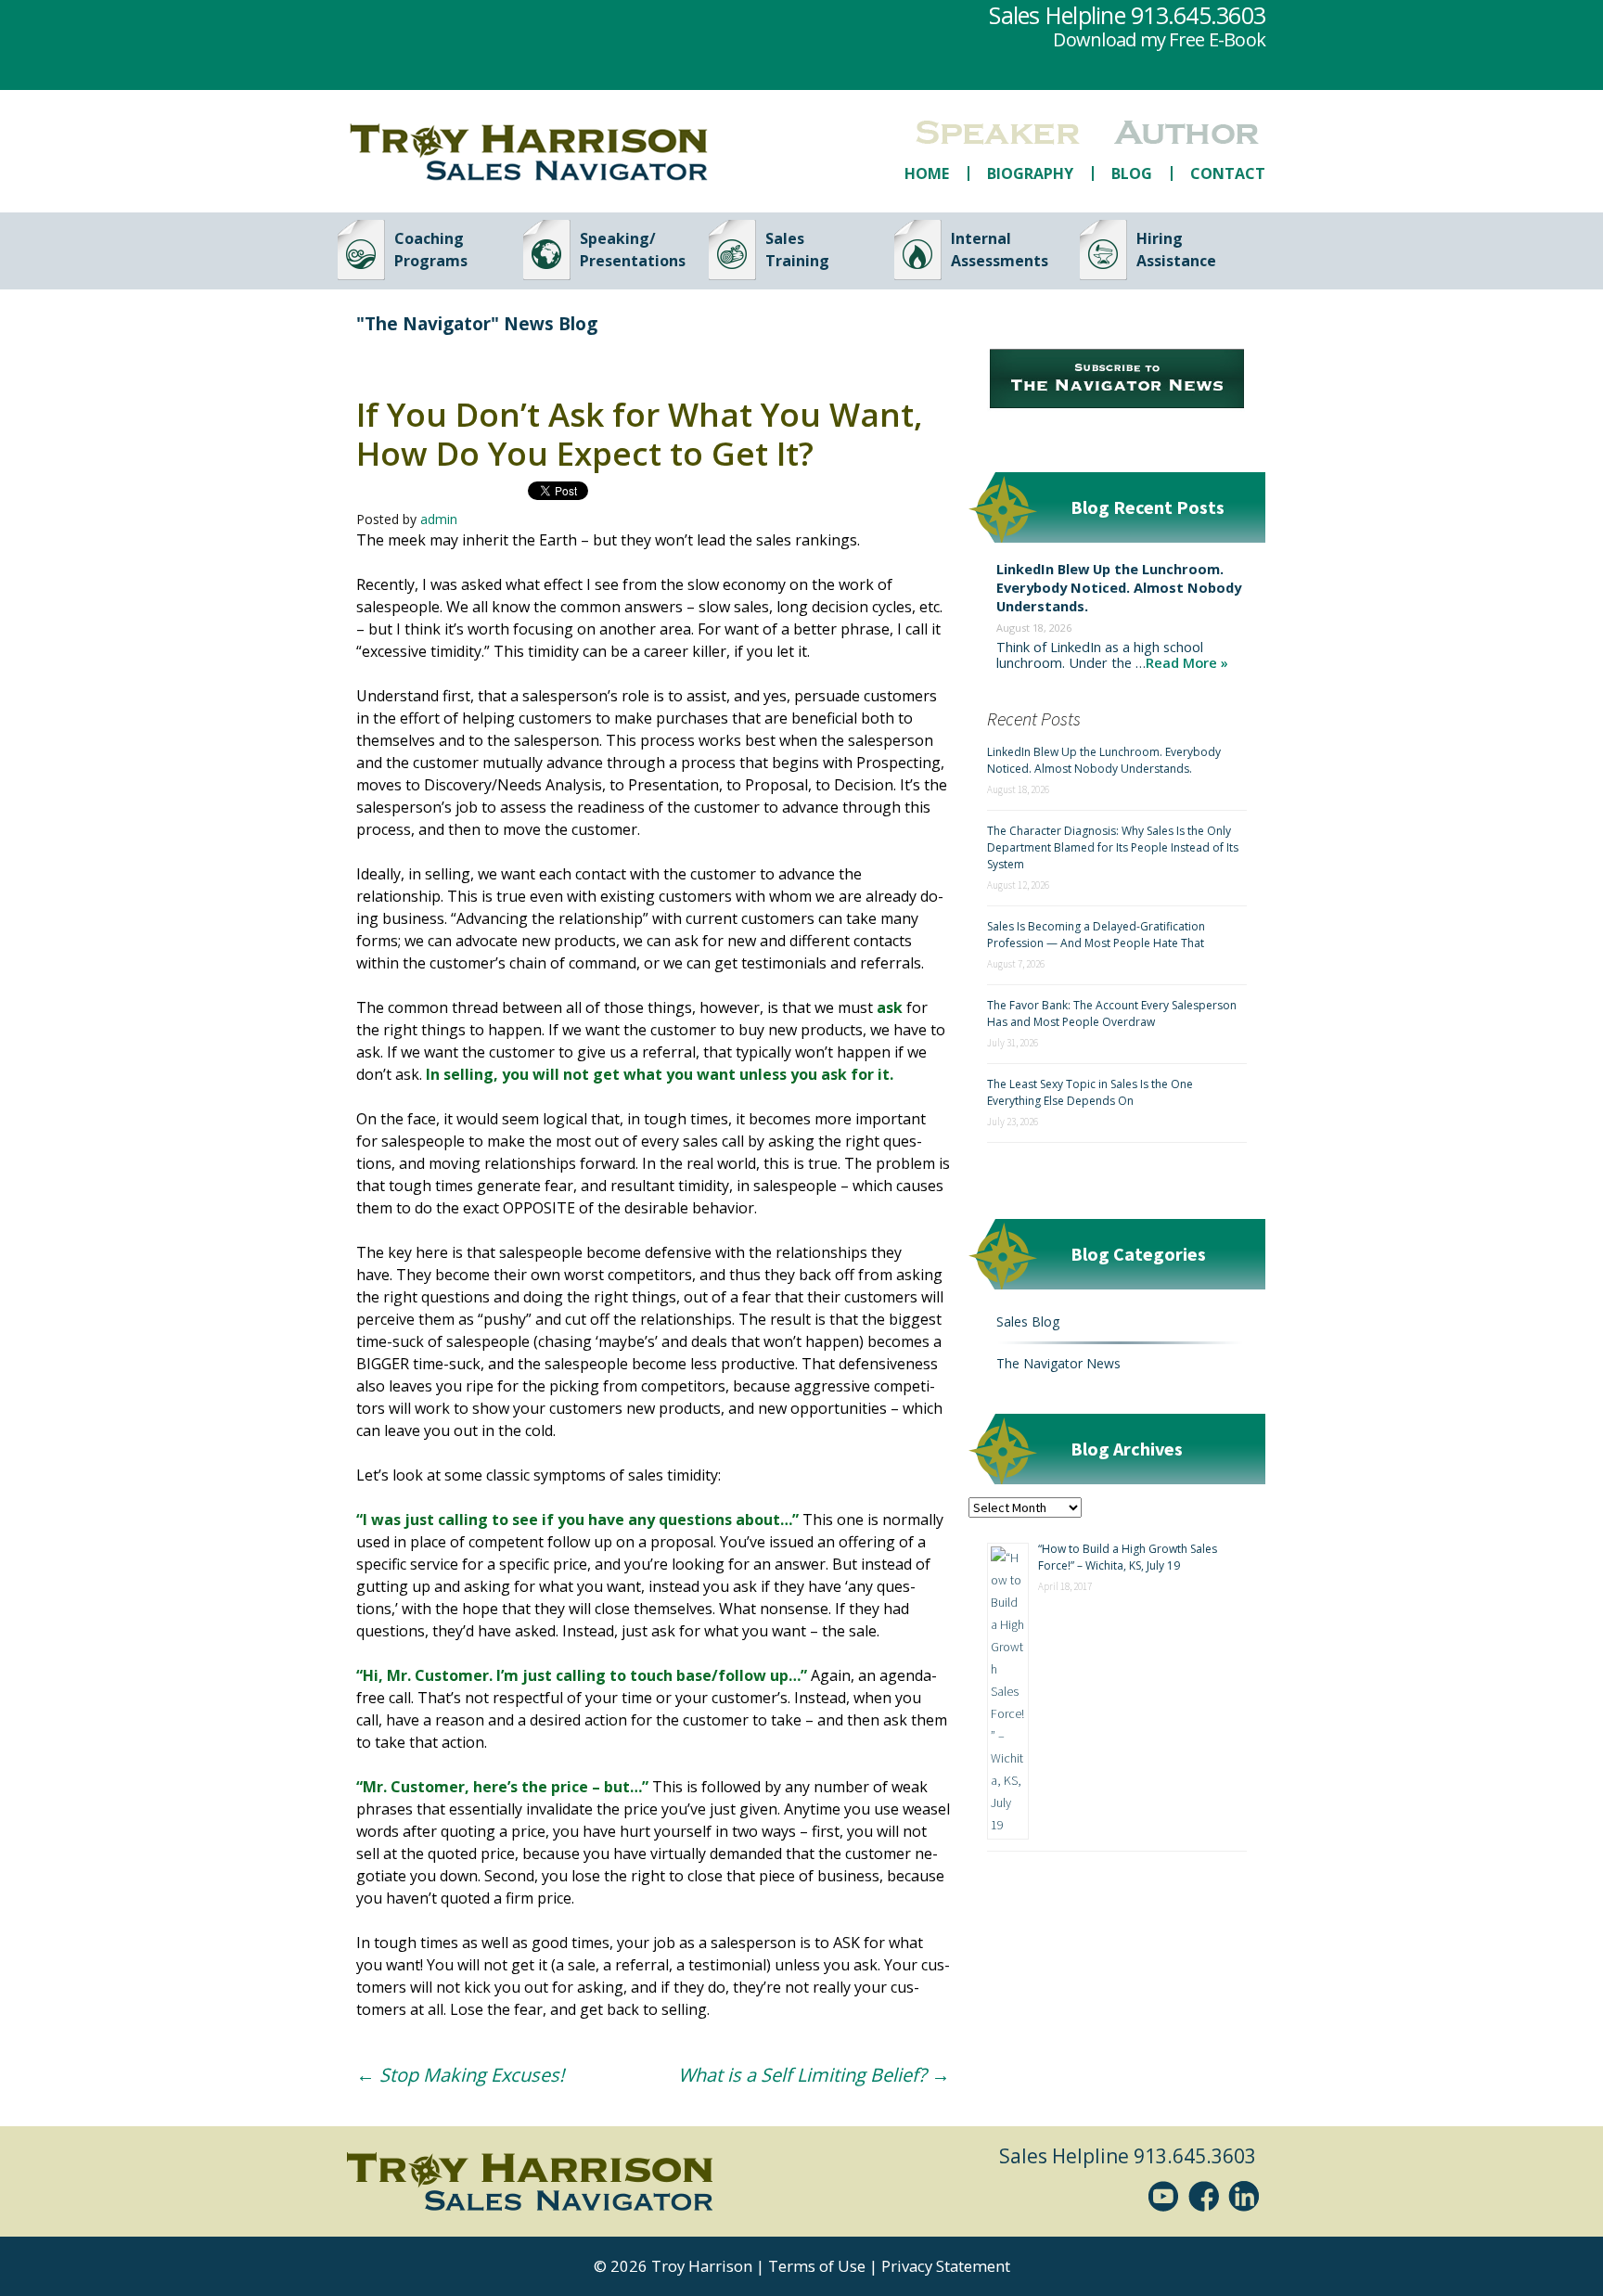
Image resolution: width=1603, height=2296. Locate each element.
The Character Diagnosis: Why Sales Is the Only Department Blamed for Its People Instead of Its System (1113, 847)
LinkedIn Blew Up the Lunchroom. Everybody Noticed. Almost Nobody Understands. (1119, 587)
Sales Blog (1028, 1321)
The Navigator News (1058, 1363)
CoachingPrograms (431, 250)
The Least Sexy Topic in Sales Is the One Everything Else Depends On (1090, 1092)
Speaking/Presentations (633, 250)
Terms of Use (817, 2266)
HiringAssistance (1176, 250)
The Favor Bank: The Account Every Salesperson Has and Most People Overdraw (1112, 1013)
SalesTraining (797, 250)
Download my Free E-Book (1159, 39)
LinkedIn (1247, 2196)
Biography (1030, 173)
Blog (1132, 173)
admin (439, 519)
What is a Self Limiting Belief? (814, 2075)
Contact (1228, 173)
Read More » (1187, 662)
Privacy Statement (946, 2266)
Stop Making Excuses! (460, 2075)
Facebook (1207, 2196)
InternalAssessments (1000, 250)
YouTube (1167, 2196)
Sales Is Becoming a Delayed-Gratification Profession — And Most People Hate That (1096, 935)
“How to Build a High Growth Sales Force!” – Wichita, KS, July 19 (1128, 1557)
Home (927, 173)
